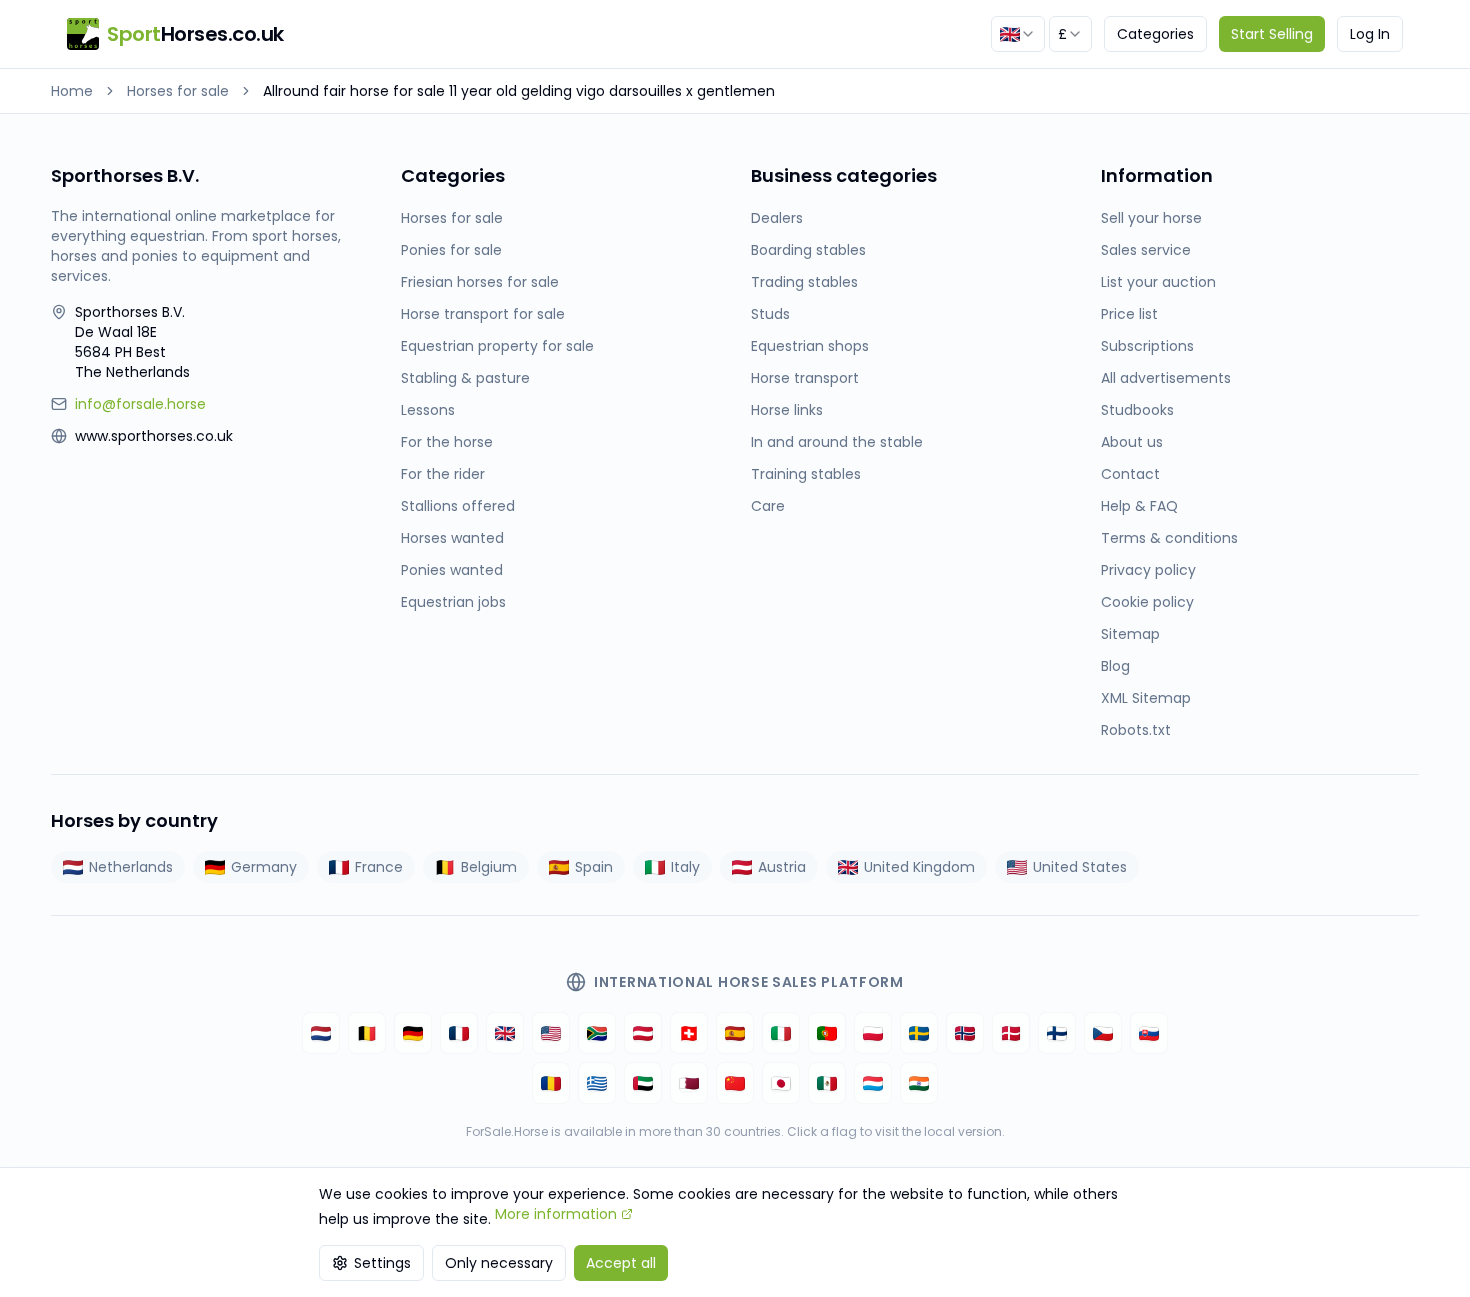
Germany (264, 867)
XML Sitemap (1146, 698)
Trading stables (804, 282)
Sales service (1146, 250)
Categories (1155, 34)
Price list (1129, 314)
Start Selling (1272, 34)
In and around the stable (837, 442)
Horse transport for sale (483, 314)
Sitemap (1130, 634)
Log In (1370, 34)
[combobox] (1018, 34)
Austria (782, 867)
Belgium (489, 867)
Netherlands (131, 867)
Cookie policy (1147, 602)
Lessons (428, 410)
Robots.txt (1136, 730)
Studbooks (1137, 410)
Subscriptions (1147, 346)
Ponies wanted (452, 570)
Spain (594, 867)
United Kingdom (919, 867)
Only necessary (499, 1263)
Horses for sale (178, 91)
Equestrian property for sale (497, 346)
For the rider (443, 474)
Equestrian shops (810, 346)
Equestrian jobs (453, 602)
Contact (1130, 474)
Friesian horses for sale (480, 282)
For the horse (447, 442)
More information (556, 1214)
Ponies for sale (451, 250)
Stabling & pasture (465, 378)
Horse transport (805, 378)
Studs (770, 314)
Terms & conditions (1169, 538)
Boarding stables (808, 250)
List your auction (1158, 282)
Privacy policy (1148, 570)
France (379, 867)
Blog (1115, 666)
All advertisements (1166, 378)
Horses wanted (452, 538)
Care (768, 506)
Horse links (787, 410)
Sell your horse (1151, 218)
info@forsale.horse (140, 404)
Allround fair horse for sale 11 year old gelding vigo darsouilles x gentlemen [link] (519, 91)
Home (72, 91)
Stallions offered (458, 506)
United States (1080, 867)
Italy (685, 867)
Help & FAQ (1139, 506)
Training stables (806, 474)
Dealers (777, 218)
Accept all (621, 1263)
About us (1132, 442)
